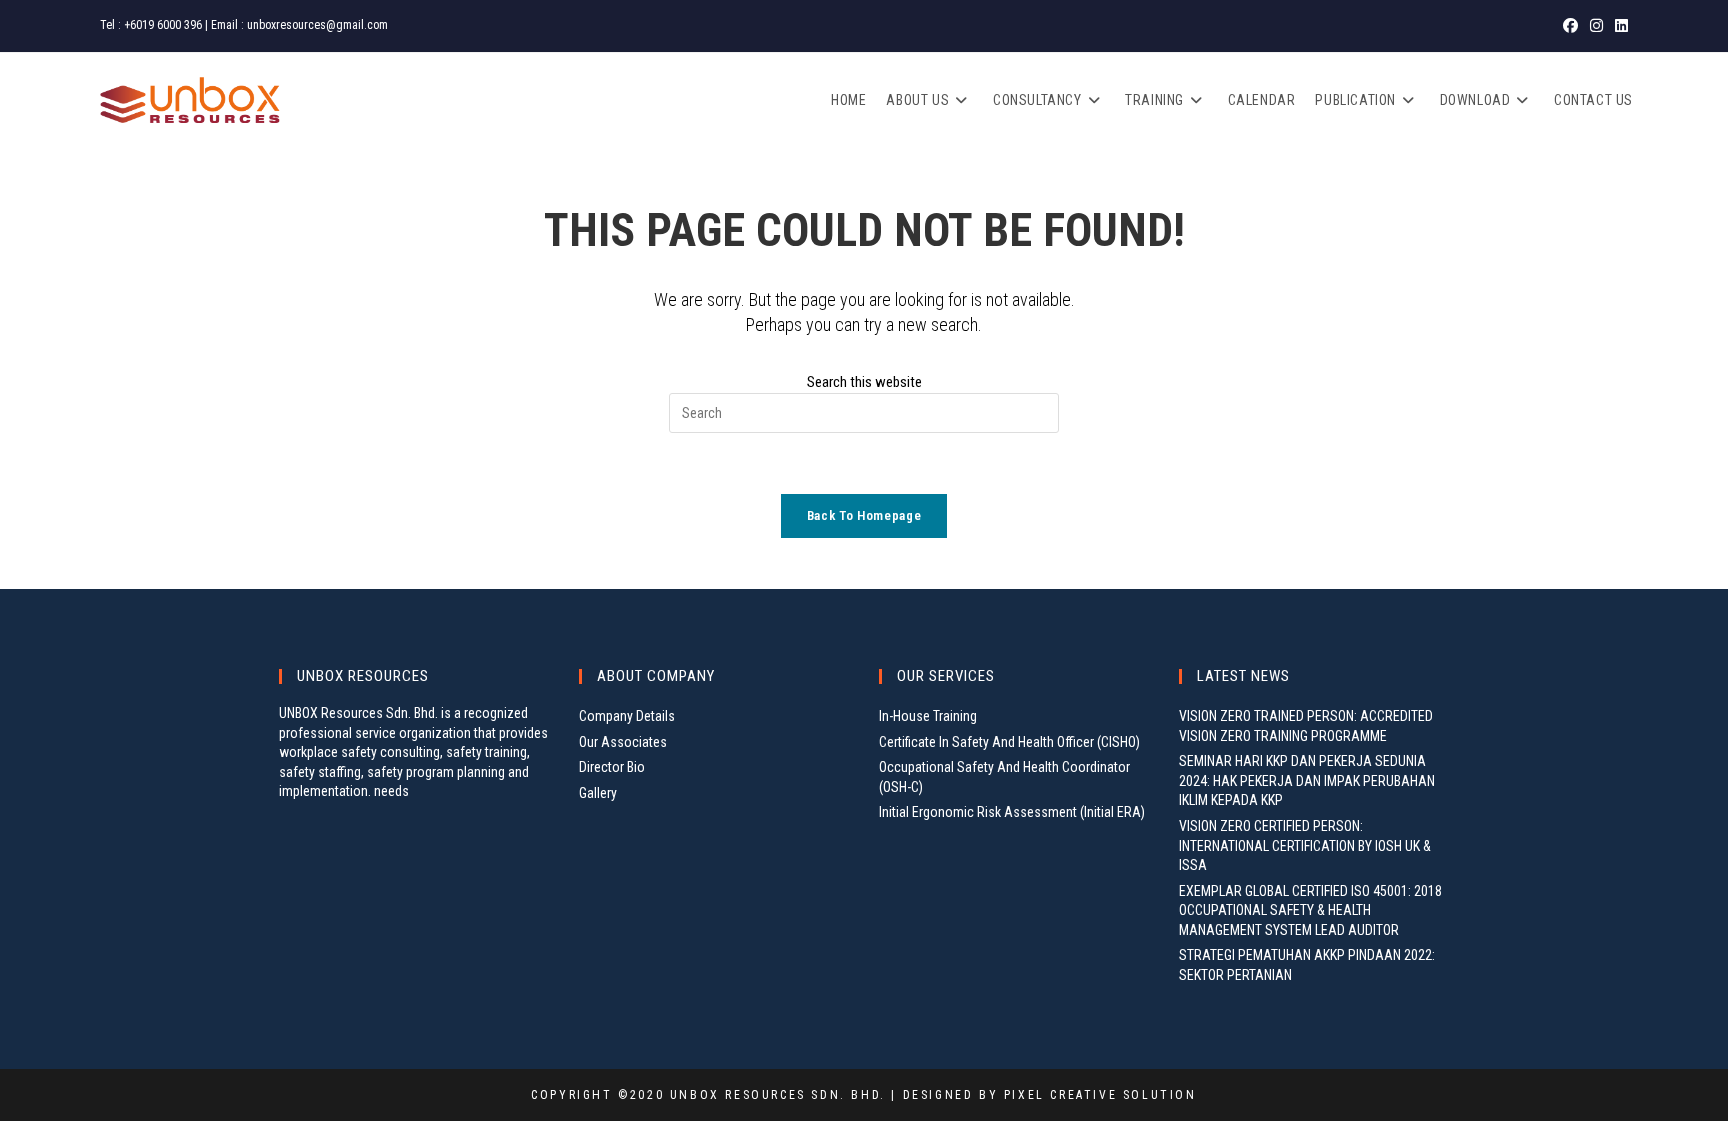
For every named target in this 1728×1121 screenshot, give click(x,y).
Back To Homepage (864, 515)
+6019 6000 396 (163, 25)
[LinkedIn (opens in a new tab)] (1618, 26)
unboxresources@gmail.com (317, 25)
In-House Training (928, 716)
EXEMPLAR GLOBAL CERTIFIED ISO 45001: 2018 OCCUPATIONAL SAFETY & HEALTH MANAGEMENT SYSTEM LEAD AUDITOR (1310, 910)
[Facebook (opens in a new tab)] (1570, 26)
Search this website (864, 382)
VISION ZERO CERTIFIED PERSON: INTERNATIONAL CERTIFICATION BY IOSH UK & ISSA (1305, 845)
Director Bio (612, 767)
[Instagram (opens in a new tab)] (1596, 26)
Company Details (627, 716)
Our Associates (623, 742)
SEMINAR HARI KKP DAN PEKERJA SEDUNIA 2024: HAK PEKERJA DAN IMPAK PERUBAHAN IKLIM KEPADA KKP (1307, 780)
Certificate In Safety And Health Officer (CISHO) (1009, 742)
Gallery (598, 793)
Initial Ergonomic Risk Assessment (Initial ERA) (1012, 812)
